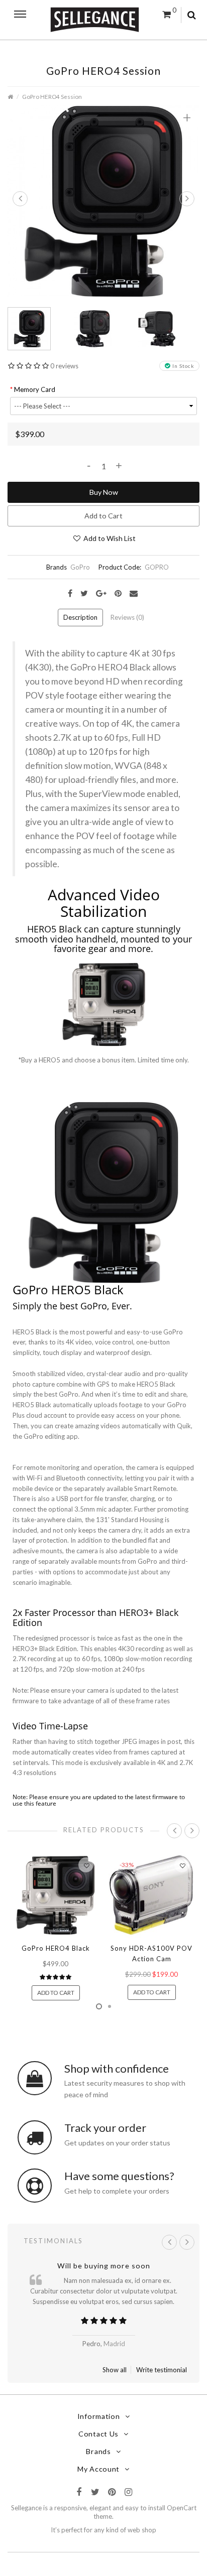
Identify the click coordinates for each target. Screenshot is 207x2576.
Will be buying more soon (104, 2266)
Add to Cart (103, 516)
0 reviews (64, 366)
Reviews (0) (127, 617)
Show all (115, 2370)
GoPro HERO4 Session (52, 96)
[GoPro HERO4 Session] (103, 200)
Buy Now (104, 492)
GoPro (80, 567)
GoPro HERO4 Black (56, 1948)
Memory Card (35, 389)
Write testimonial (162, 2370)
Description (80, 617)
